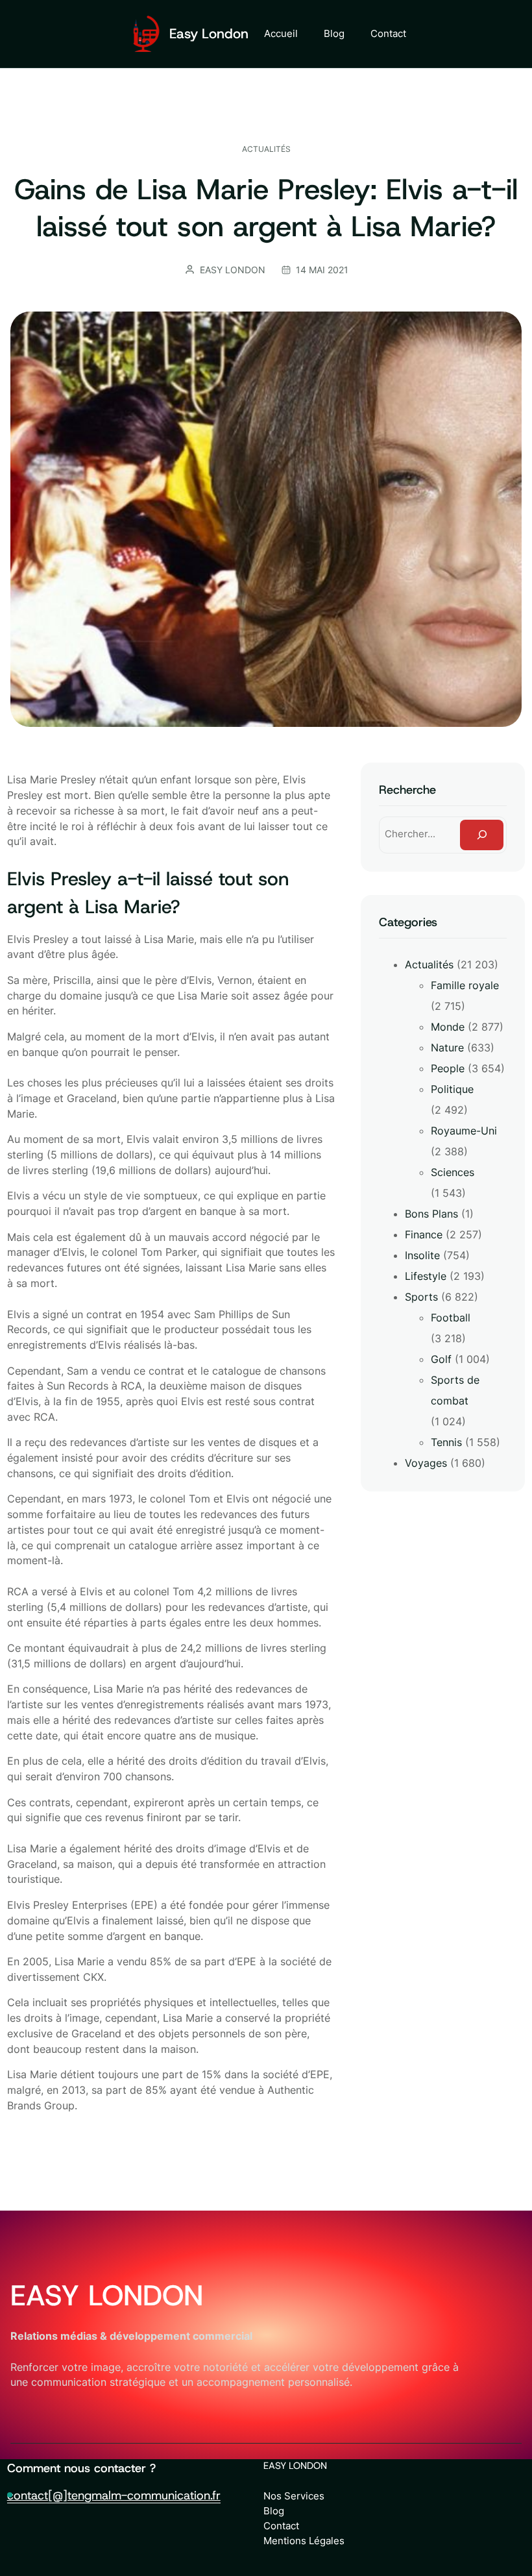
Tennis (446, 1442)
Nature (447, 1048)
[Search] (482, 835)
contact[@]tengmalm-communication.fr (114, 2495)
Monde (448, 1027)
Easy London (209, 34)
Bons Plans (431, 1214)
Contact (281, 2526)
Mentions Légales (304, 2541)
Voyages (426, 1463)
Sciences (453, 1172)
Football (451, 1318)
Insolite (422, 1255)
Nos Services (294, 2496)
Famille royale (465, 985)
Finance (424, 1234)
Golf (441, 1359)
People (448, 1068)
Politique (452, 1089)
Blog (274, 2511)
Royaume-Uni (464, 1131)
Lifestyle (426, 1276)
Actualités (266, 149)
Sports (421, 1297)
